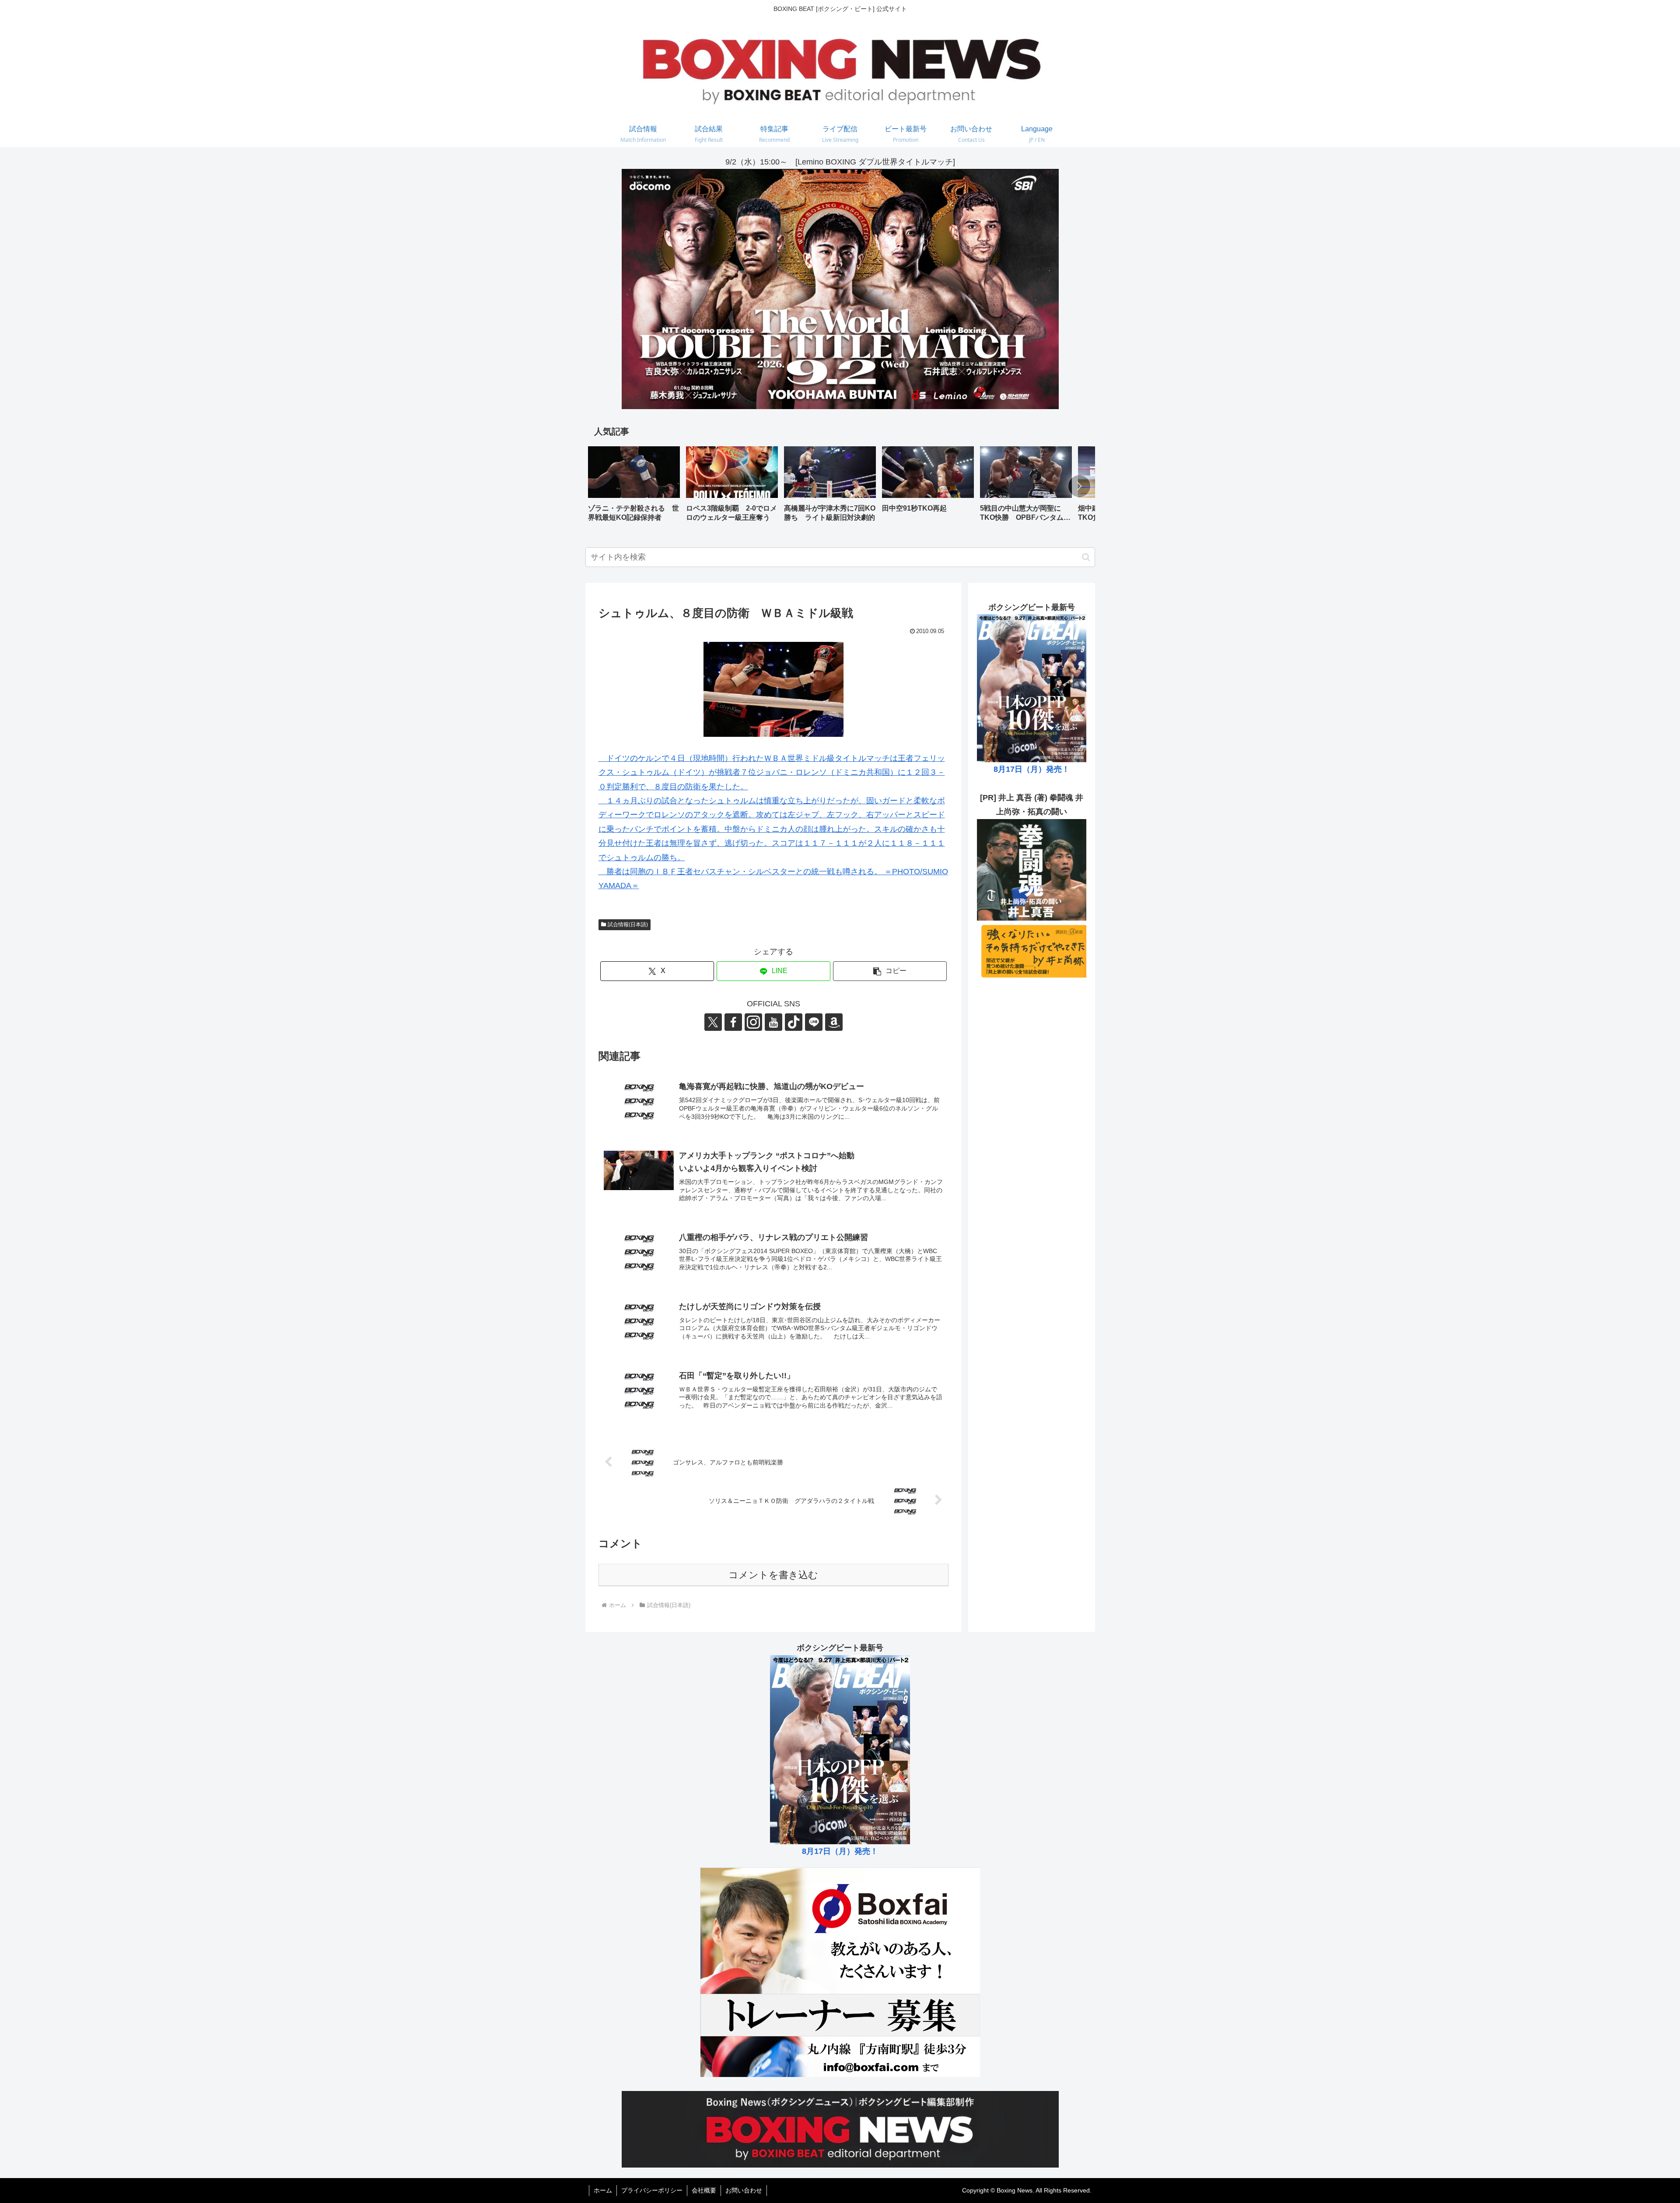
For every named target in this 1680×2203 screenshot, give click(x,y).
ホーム (603, 2190)
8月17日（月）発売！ (1032, 769)
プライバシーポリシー (652, 2190)
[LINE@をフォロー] (814, 1022)
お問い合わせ (744, 2190)
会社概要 (704, 2190)
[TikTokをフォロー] (794, 1022)
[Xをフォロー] (713, 1022)
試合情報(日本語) (628, 925)
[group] (634, 487)
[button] (1079, 486)
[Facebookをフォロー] (733, 1022)
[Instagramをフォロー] (753, 1022)
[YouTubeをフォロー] (773, 1022)
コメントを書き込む (773, 1575)
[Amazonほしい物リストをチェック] (834, 1022)
